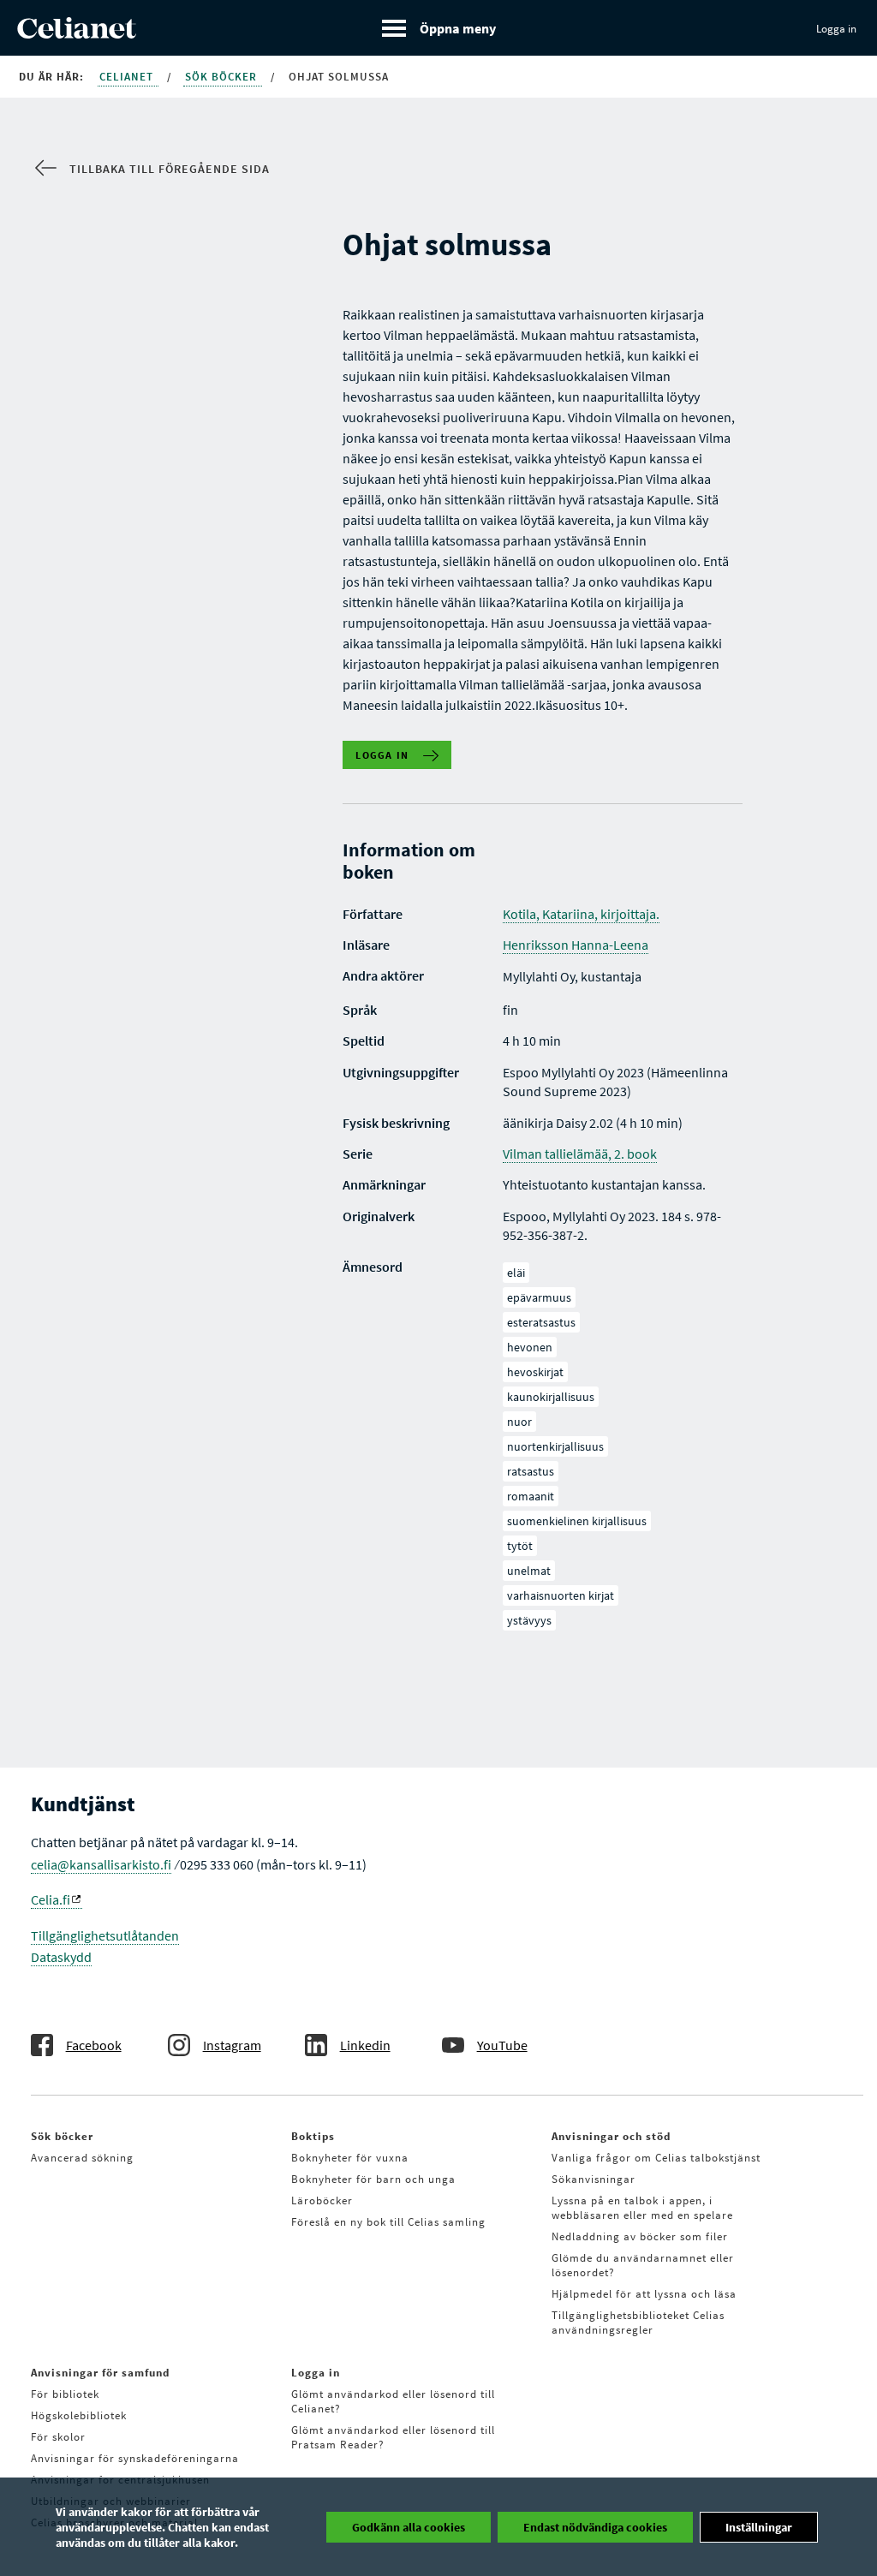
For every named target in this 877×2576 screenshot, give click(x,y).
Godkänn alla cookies (409, 2527)
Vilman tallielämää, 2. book (580, 1154)
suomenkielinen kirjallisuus (577, 1521)
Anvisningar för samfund (100, 2373)
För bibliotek (65, 2394)
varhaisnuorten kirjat (561, 1595)
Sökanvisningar (594, 2179)
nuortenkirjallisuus (555, 1446)
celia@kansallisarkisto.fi (101, 1864)
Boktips (313, 2136)
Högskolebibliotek (79, 2415)
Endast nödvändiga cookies (595, 2527)
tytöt (520, 1546)
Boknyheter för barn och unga (373, 2179)
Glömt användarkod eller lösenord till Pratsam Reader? (393, 2437)
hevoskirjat (535, 1372)
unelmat (529, 1571)
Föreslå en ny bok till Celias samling (388, 2222)
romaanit (531, 1496)
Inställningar (759, 2527)
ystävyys (529, 1620)
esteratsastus (541, 1322)
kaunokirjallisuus (551, 1397)
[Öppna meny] (439, 28)
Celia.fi (51, 1899)
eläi (516, 1273)
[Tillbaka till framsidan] (77, 33)
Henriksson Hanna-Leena (576, 945)
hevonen (530, 1347)
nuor (519, 1422)
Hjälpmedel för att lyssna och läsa (644, 2294)
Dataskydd (61, 1957)
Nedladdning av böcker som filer (640, 2236)
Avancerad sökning (82, 2158)
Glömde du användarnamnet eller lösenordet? (643, 2265)
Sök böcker (223, 77)
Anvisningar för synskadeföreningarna (135, 2458)
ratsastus (531, 1471)
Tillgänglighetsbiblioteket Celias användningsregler (638, 2323)
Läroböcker (322, 2200)
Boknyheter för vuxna (350, 2158)
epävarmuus (539, 1297)
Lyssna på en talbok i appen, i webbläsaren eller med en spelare (642, 2208)
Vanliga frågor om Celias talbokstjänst (656, 2158)
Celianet (128, 77)
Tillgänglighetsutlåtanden (105, 1935)
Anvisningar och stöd (611, 2136)
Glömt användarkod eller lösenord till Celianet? (393, 2401)
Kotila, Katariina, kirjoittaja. (581, 914)
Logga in (836, 29)
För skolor (58, 2437)
